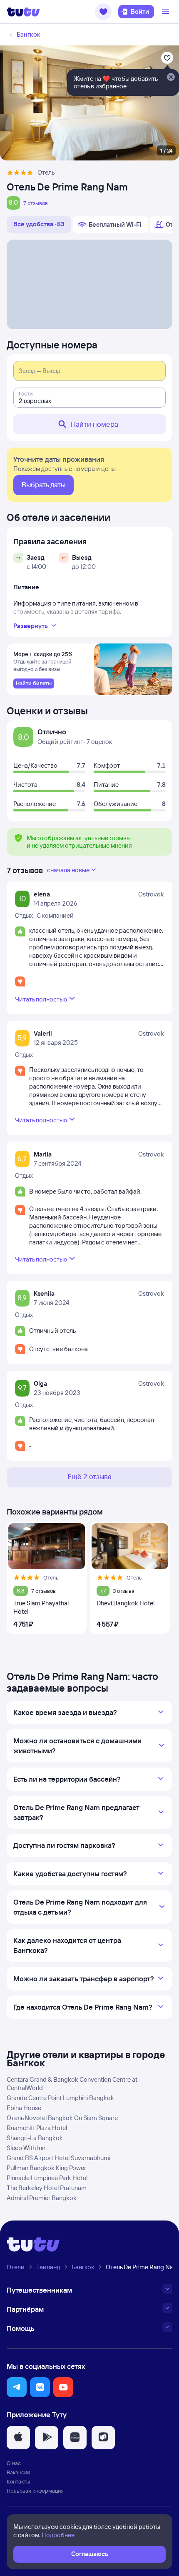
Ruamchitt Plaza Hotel (37, 2128)
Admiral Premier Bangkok (42, 2198)
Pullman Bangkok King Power (46, 2168)
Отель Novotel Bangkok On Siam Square (62, 2118)
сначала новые (68, 870)
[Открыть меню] (167, 12)
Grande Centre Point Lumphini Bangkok (60, 2098)
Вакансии (18, 2472)
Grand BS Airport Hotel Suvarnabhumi (58, 2158)
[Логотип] (23, 12)
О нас (14, 2463)
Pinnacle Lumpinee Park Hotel (47, 2178)
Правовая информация (35, 2491)
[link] (34, 683)
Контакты (18, 2481)
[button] (103, 12)
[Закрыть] (171, 78)
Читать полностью (41, 999)
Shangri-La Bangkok (35, 2138)
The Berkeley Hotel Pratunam (47, 2188)
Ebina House (24, 2108)
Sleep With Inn (26, 2148)
